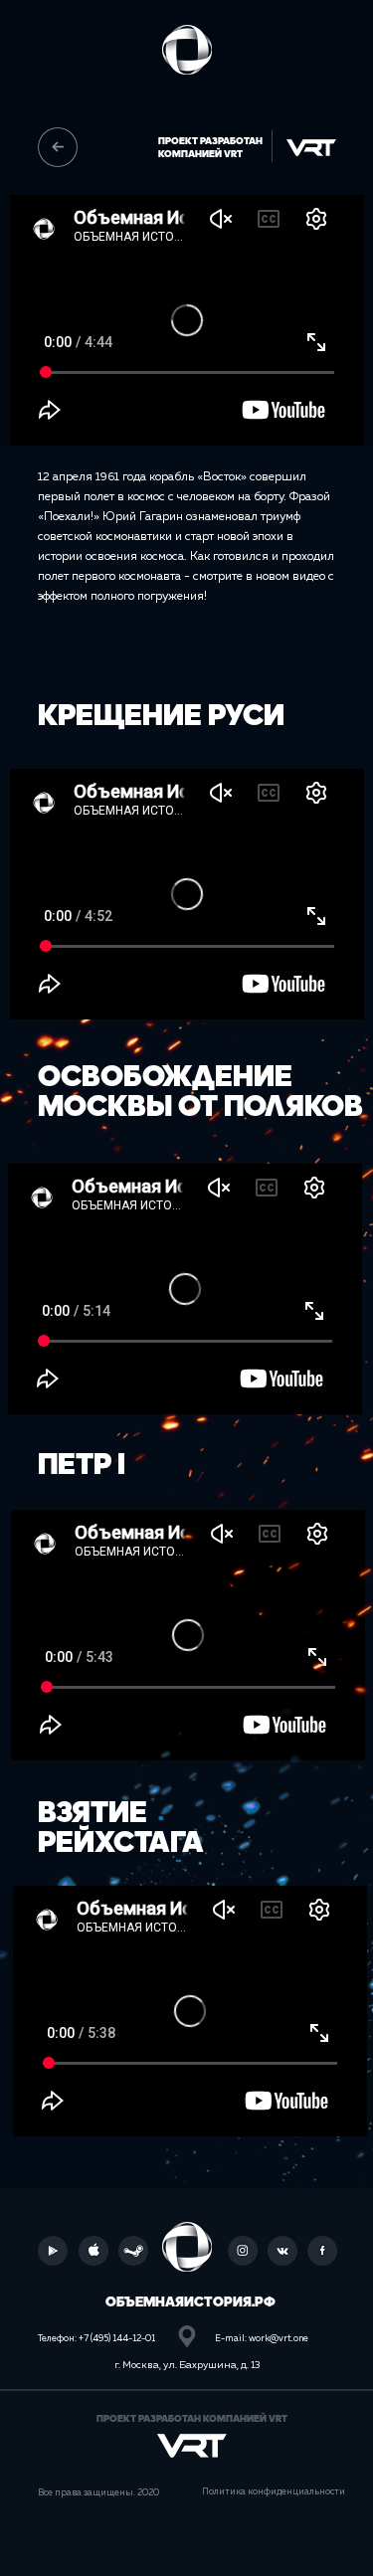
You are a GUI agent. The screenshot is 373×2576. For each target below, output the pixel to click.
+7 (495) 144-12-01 (117, 2339)
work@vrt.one (279, 2339)
